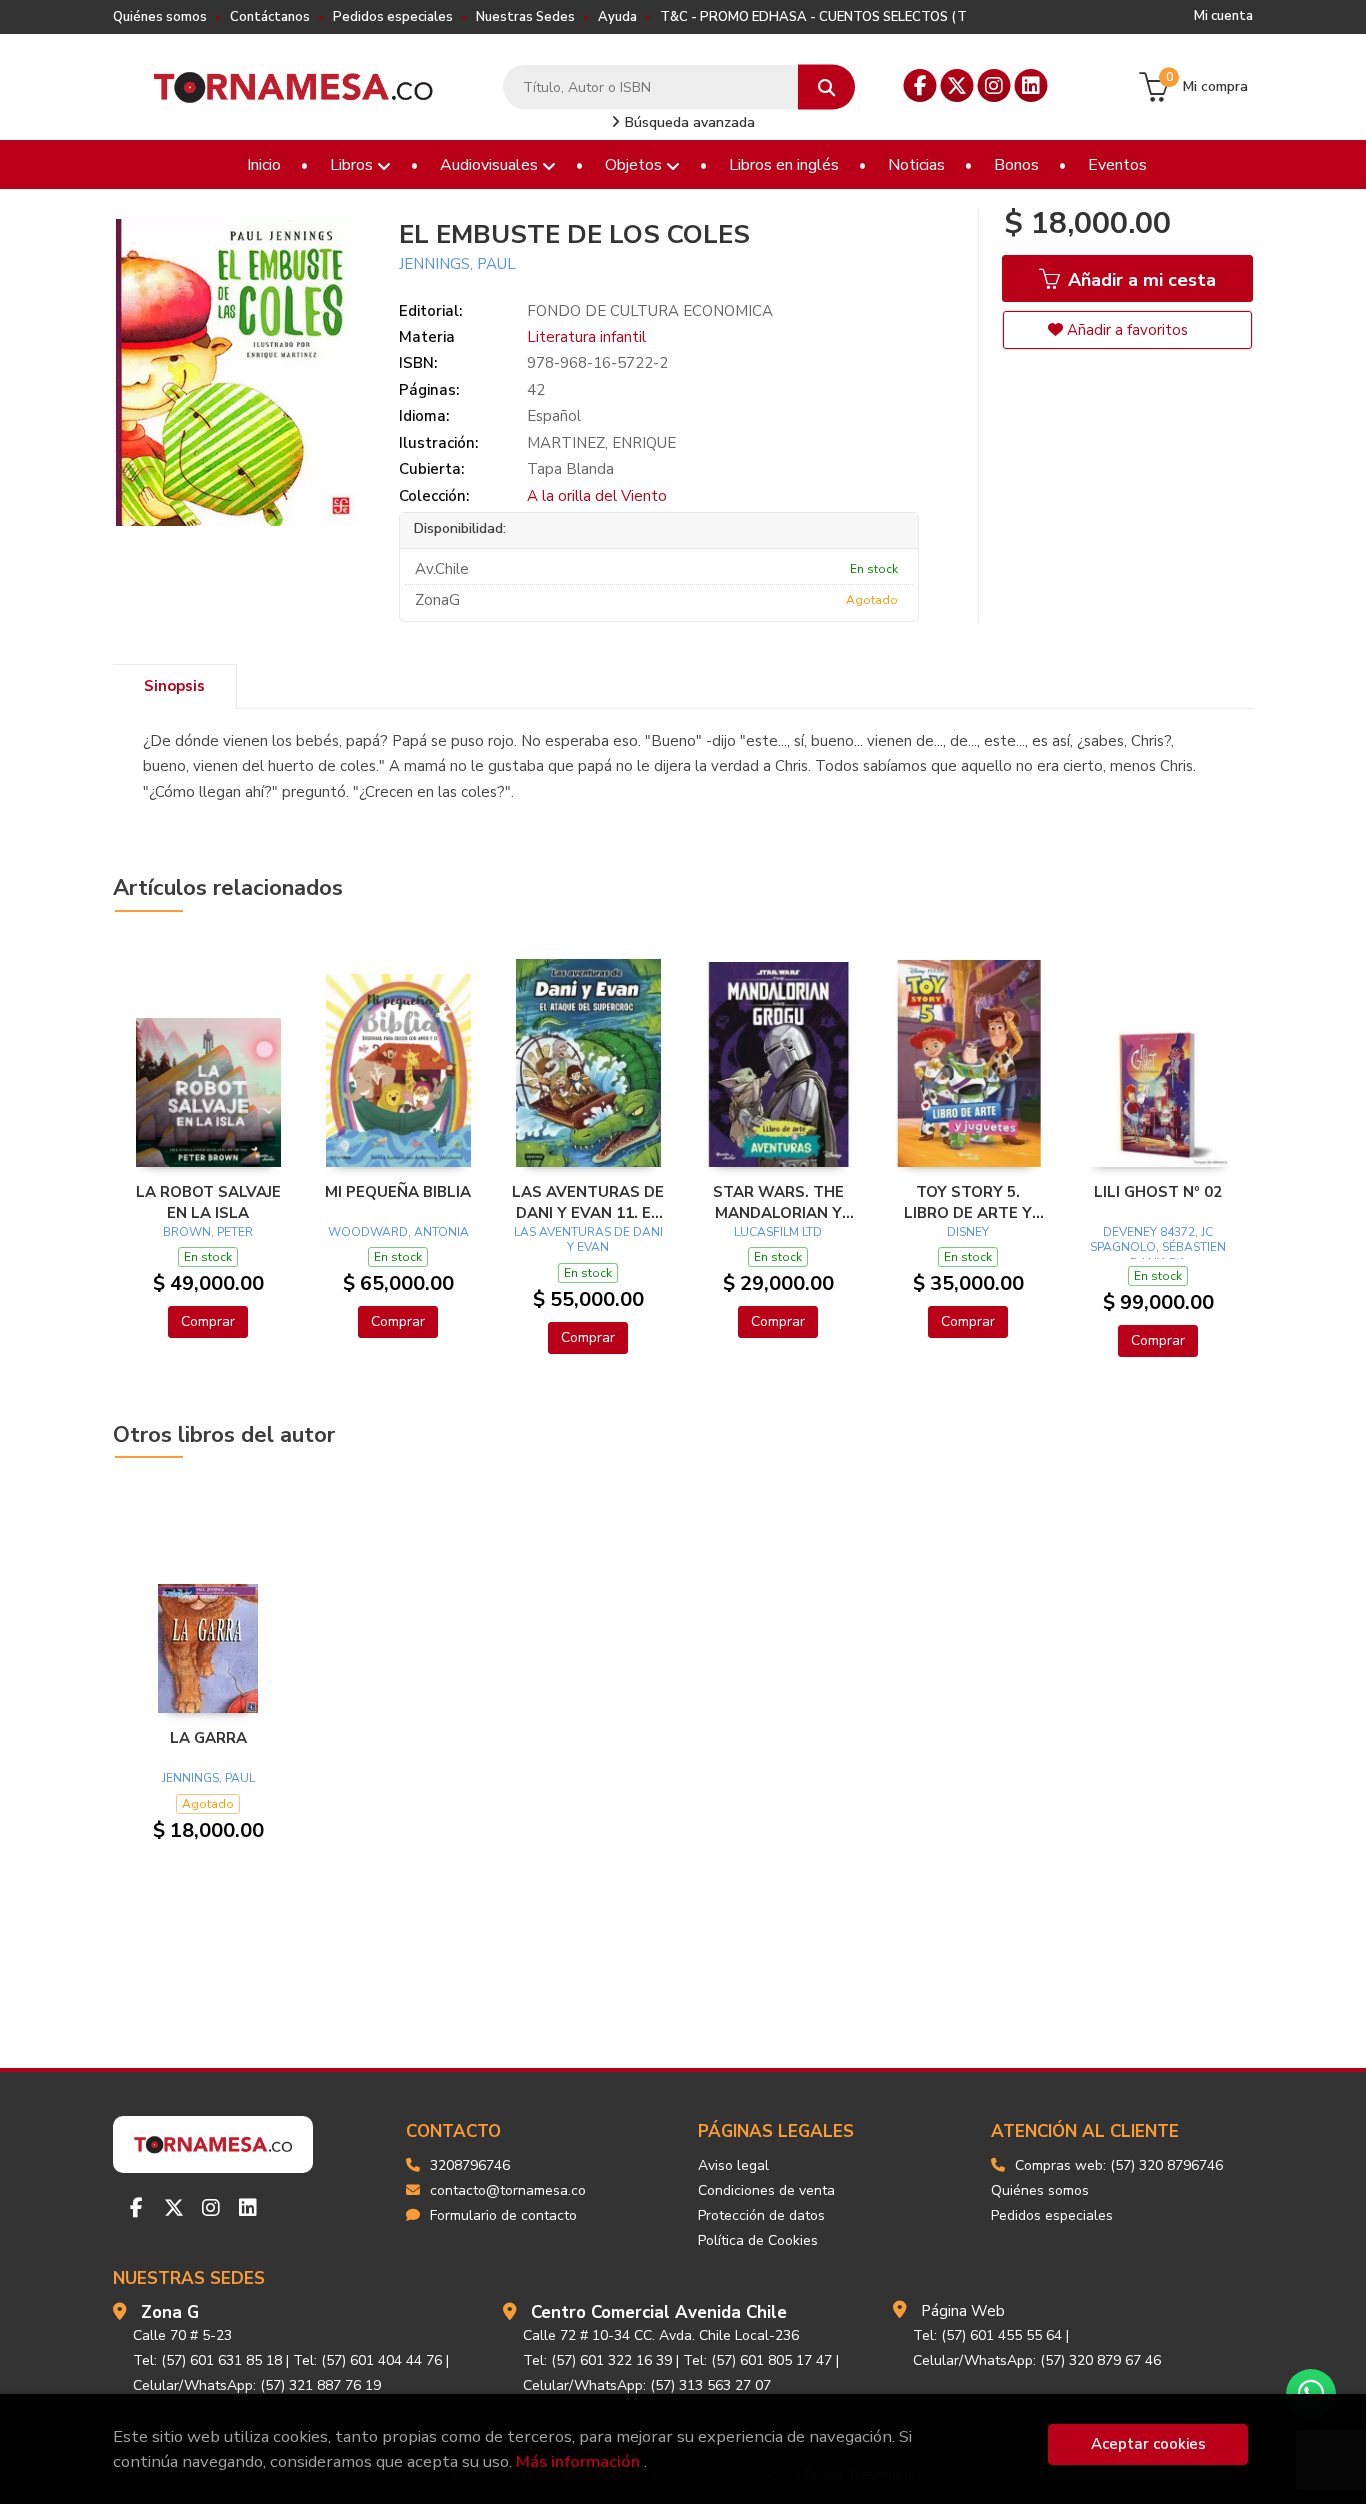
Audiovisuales (491, 165)
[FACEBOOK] (920, 85)
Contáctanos (270, 17)
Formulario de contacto (503, 2215)
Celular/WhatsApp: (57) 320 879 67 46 (1037, 2360)
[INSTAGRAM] (994, 85)
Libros (353, 165)
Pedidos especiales (393, 17)
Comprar (208, 1321)
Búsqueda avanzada (688, 122)
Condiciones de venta (766, 2190)
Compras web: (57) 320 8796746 (1119, 2165)
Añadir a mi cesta (1139, 280)
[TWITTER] (957, 85)
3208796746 (470, 2165)
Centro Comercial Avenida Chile (659, 2312)
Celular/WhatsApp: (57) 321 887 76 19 (257, 2385)
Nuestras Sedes (525, 17)
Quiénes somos (160, 17)
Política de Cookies (758, 2240)
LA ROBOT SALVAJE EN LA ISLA (208, 1202)
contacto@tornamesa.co (508, 2190)
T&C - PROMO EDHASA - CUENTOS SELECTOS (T (813, 17)
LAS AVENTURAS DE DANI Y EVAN (588, 1240)
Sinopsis (174, 686)
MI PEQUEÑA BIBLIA (398, 1192)
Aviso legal (733, 2165)
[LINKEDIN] (1031, 85)
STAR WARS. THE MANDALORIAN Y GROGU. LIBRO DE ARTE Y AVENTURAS (778, 1202)
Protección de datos (761, 2215)
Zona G (170, 2312)
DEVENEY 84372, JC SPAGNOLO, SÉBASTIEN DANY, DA (1158, 1247)
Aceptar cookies (1148, 2444)
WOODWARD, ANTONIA (398, 1232)
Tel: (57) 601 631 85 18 (207, 2360)
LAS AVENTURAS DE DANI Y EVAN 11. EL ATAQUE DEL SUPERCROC (588, 1202)
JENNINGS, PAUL (457, 264)
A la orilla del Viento (597, 496)
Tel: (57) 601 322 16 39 (597, 2360)
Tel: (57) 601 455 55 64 (987, 2335)
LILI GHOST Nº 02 (1158, 1192)
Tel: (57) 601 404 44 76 (367, 2360)
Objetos (635, 165)
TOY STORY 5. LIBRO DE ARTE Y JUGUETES (968, 1202)
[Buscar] (826, 87)
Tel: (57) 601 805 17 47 (757, 2360)
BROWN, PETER (208, 1232)
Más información (578, 2461)
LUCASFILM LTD (778, 1232)
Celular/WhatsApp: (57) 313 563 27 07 (647, 2385)
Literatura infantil (586, 337)
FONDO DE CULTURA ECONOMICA (650, 311)
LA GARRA (208, 1738)
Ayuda (617, 17)
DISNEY (968, 1232)
